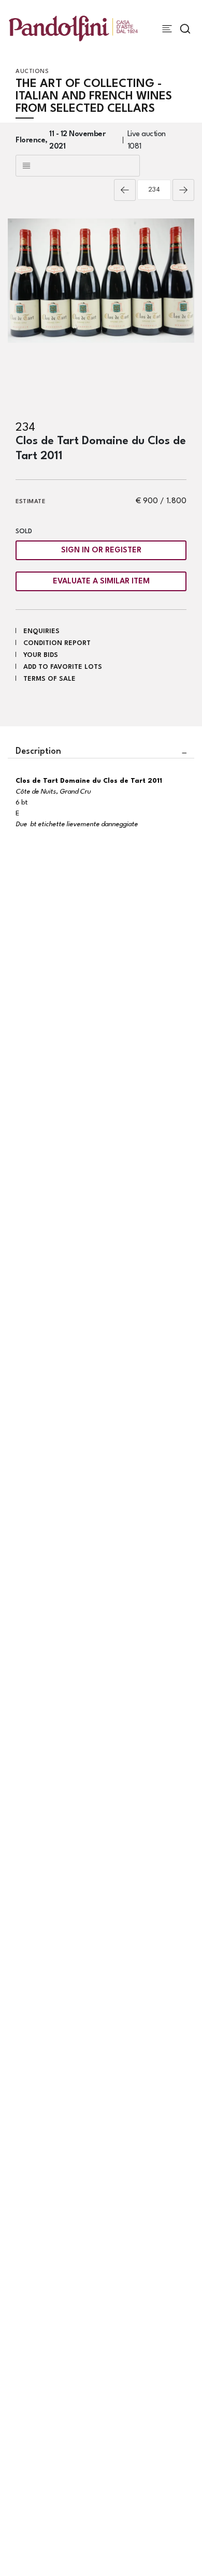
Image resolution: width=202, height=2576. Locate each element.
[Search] (185, 29)
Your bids (41, 655)
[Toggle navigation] (167, 29)
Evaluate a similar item (101, 582)
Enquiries (41, 631)
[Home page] (73, 28)
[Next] (183, 190)
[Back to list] (78, 166)
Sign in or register (101, 551)
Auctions (32, 72)
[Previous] (125, 190)
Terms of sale (49, 679)
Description (38, 751)
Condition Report (57, 643)
